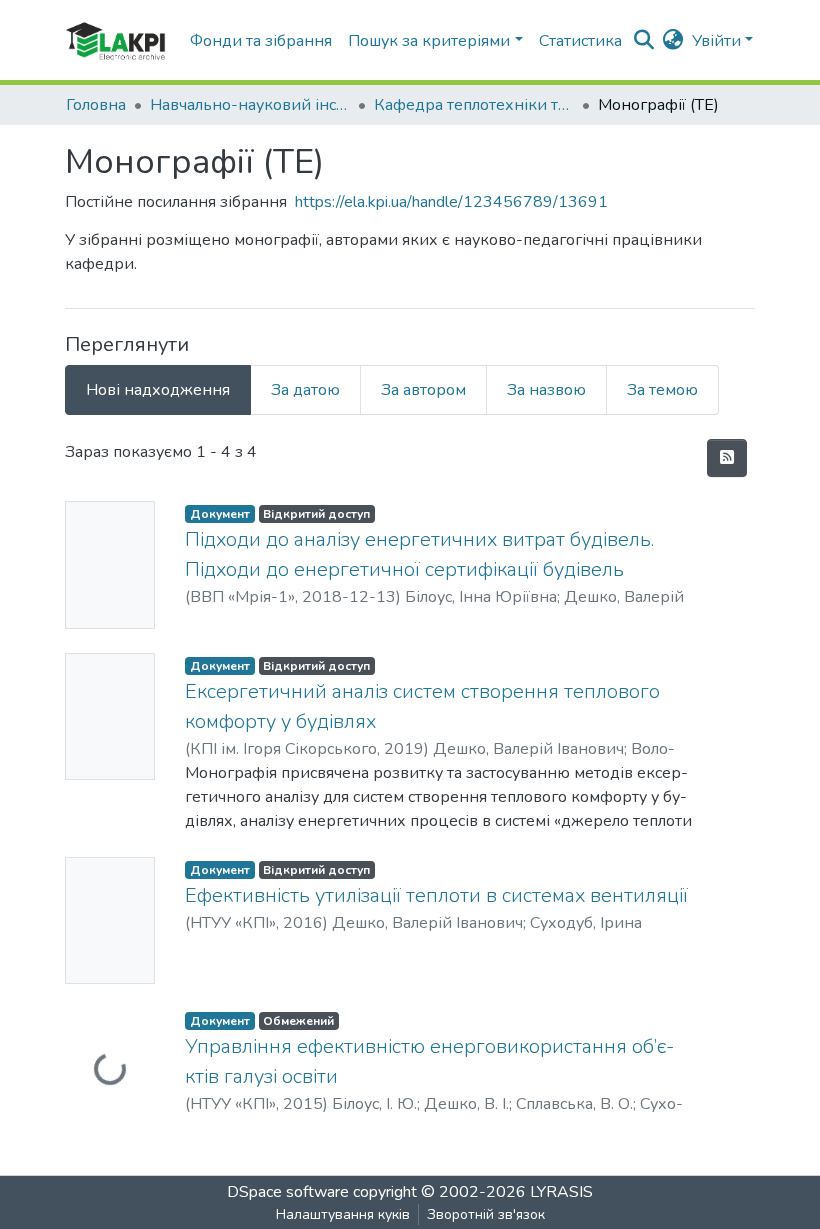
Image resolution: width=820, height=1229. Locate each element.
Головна (96, 105)
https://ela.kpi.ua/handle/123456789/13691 (451, 202)
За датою (305, 390)
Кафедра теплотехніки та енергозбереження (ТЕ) (474, 105)
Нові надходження (158, 390)
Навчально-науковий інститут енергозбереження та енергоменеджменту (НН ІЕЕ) (250, 105)
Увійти (716, 41)
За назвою (546, 390)
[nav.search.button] (644, 41)
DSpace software (288, 1192)
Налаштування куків (343, 1214)
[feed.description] (727, 458)
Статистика (580, 41)
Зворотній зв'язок (486, 1214)
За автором (423, 390)
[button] (673, 41)
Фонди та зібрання (261, 41)
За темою (662, 390)
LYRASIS (561, 1192)
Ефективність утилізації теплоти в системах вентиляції (436, 895)
